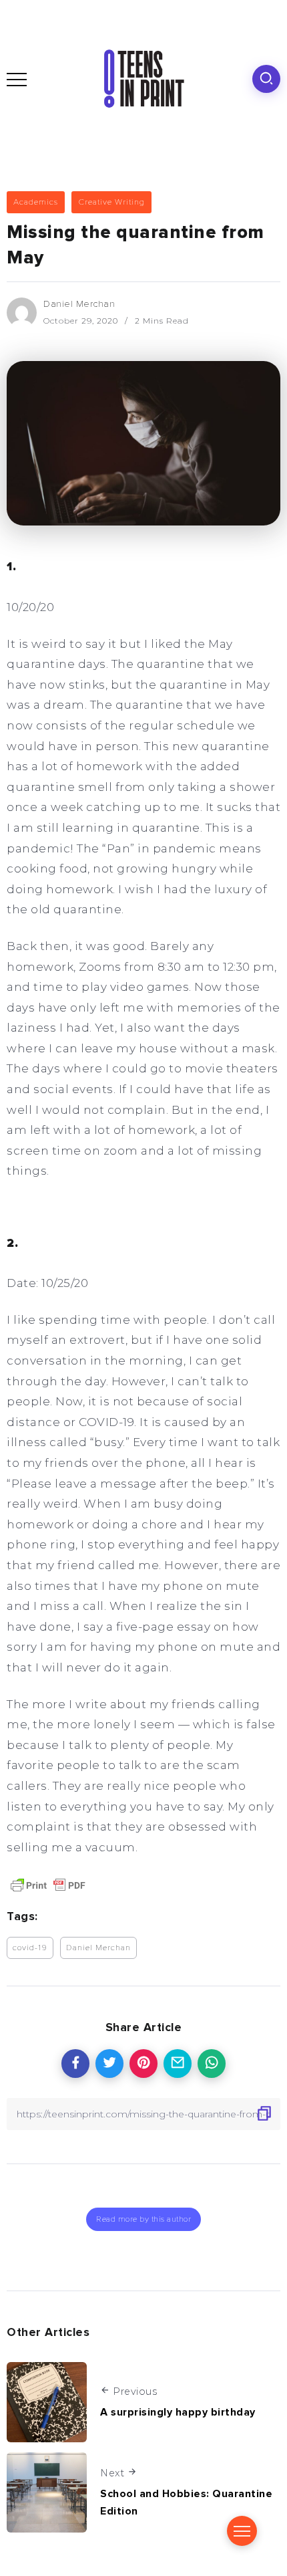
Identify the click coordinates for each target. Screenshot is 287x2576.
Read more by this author (143, 2219)
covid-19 (30, 1948)
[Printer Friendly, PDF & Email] (48, 1884)
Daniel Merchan (79, 304)
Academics (36, 202)
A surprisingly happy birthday (178, 2412)
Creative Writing (111, 202)
